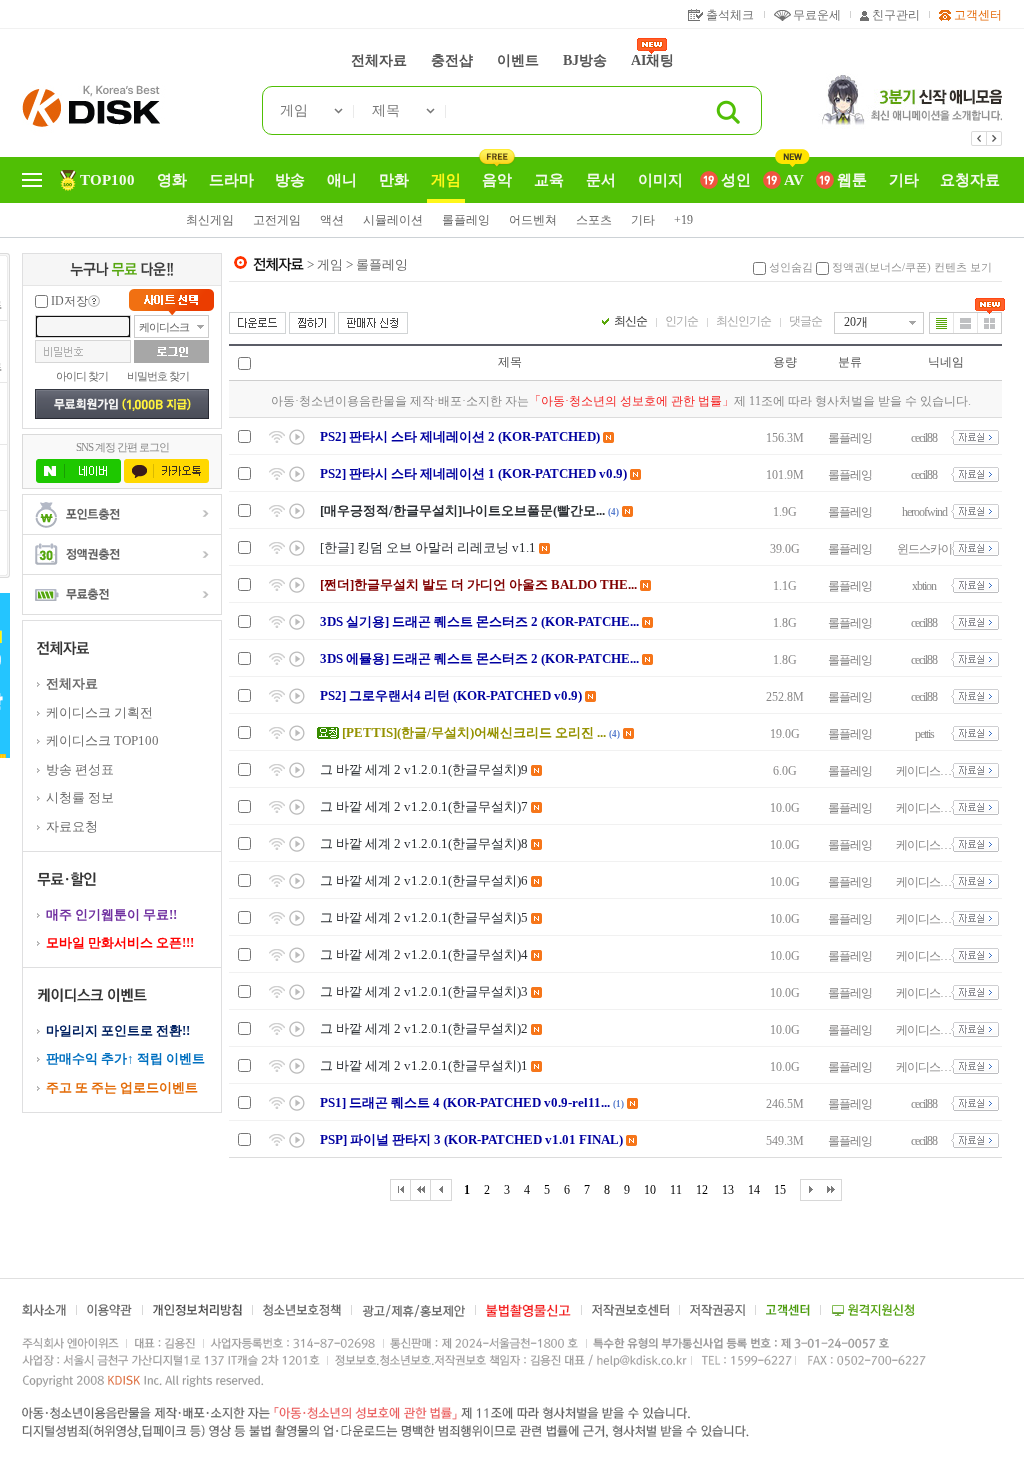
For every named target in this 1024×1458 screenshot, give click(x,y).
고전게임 (277, 220)
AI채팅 (652, 61)
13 (728, 1190)
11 (676, 1190)
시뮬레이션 (393, 220)
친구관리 (896, 15)
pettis (924, 734)
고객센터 (978, 15)
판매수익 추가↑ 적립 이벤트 (125, 1058)
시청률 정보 (80, 797)
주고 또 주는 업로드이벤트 (122, 1087)
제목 (386, 110)
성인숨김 (791, 267)
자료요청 (72, 826)
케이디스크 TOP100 (102, 740)
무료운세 (817, 15)
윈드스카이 (924, 549)
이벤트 (518, 61)
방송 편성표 (80, 769)
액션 (332, 220)
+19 (683, 220)
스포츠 (594, 220)
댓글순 (805, 321)
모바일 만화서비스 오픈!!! (120, 942)
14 (754, 1190)
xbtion (924, 586)
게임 (294, 110)
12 (702, 1190)
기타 (643, 220)
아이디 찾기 (82, 376)
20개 (856, 322)
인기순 (681, 321)
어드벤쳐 (533, 220)
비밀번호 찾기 (158, 376)
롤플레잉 (466, 220)
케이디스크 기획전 (99, 712)
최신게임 (210, 220)
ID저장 (69, 301)
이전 (979, 138)
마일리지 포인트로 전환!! (118, 1030)
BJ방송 (585, 61)
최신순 (630, 321)
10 (650, 1190)
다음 (994, 138)
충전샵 (452, 61)
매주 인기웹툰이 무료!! (111, 914)
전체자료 (379, 61)
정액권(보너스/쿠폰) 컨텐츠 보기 (912, 267)
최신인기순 (743, 321)
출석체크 (730, 15)
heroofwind (924, 512)
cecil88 (924, 438)
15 (780, 1190)
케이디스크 (164, 327)
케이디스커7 (924, 771)
